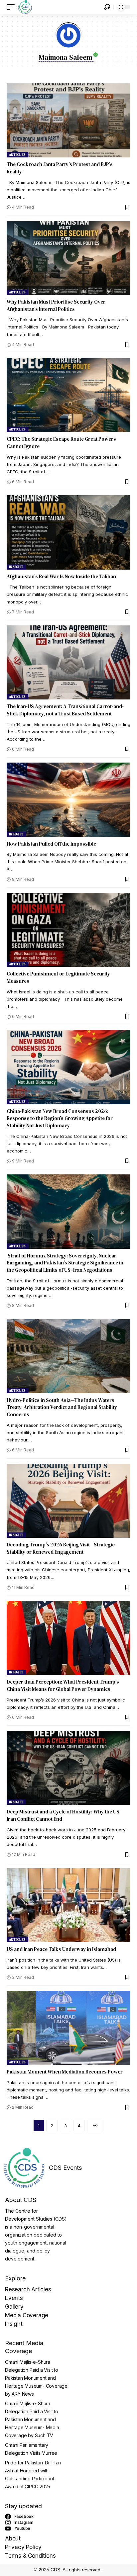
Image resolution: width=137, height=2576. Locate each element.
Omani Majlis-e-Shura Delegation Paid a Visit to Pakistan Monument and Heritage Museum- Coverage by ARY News (36, 2378)
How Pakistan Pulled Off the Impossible (51, 844)
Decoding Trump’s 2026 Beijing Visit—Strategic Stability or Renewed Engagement (61, 1548)
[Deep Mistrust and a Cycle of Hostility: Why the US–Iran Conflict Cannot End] (68, 1768)
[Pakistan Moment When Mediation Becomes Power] (68, 2028)
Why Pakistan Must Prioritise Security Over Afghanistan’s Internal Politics (56, 305)
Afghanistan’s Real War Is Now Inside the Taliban (61, 576)
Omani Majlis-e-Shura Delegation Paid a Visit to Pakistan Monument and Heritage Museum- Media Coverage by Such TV (32, 2419)
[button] (12, 7)
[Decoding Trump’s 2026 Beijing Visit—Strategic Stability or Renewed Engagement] (68, 1501)
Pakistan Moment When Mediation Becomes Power (65, 2072)
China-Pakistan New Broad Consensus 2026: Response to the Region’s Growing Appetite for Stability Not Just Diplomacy (60, 1118)
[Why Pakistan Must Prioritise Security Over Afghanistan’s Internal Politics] (68, 258)
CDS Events (65, 2168)
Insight (16, 567)
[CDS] (25, 7)
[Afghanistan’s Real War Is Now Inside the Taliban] (68, 532)
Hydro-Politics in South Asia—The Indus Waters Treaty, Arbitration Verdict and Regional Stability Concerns (62, 1407)
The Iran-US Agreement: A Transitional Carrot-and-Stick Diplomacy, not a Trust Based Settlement (65, 710)
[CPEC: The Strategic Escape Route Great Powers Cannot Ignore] (68, 395)
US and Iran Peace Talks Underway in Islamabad (61, 1949)
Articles (17, 155)
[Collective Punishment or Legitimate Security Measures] (68, 930)
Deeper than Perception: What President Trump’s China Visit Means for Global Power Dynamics (63, 1685)
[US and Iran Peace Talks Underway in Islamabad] (68, 1905)
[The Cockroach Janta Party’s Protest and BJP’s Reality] (68, 120)
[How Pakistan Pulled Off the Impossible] (68, 800)
